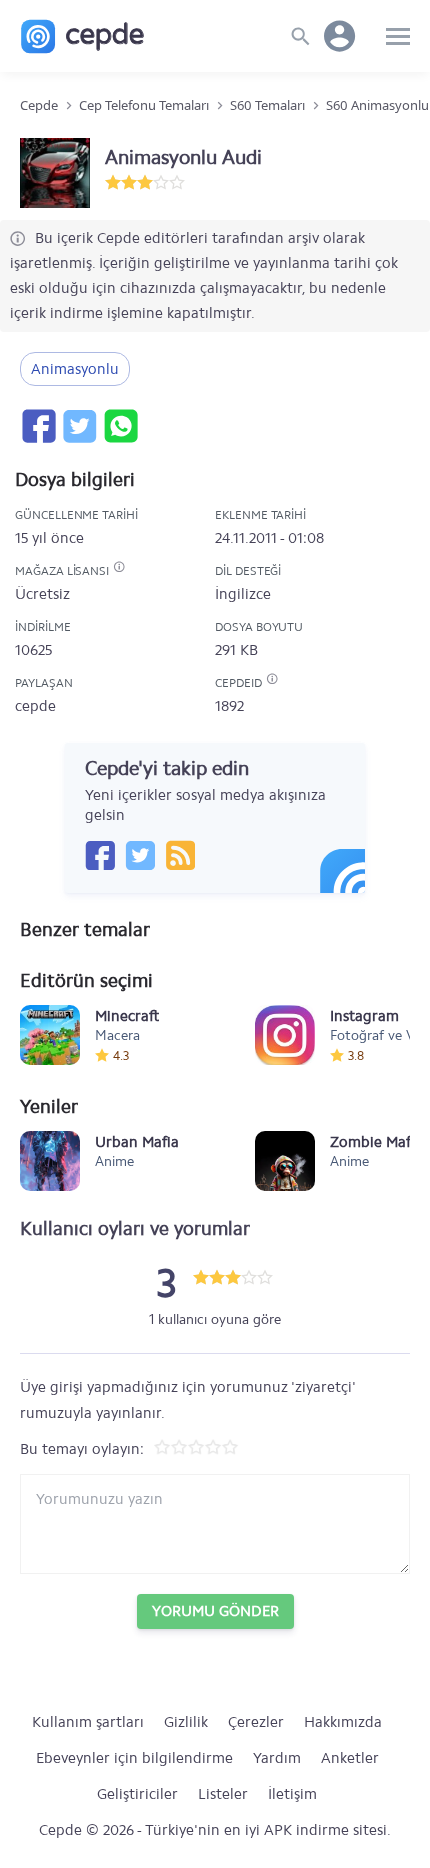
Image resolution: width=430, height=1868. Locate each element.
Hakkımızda (343, 1722)
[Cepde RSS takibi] (180, 855)
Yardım (277, 1758)
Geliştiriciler (137, 1794)
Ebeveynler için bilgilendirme (134, 1758)
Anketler (350, 1758)
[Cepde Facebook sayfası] (100, 855)
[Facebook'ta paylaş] (38, 426)
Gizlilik (186, 1722)
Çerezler (256, 1722)
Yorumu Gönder (215, 1611)
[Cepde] (82, 36)
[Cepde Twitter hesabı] (140, 855)
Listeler (223, 1794)
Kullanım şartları (88, 1722)
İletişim (292, 1794)
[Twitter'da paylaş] (79, 426)
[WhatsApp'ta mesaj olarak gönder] (120, 426)
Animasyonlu (75, 369)
